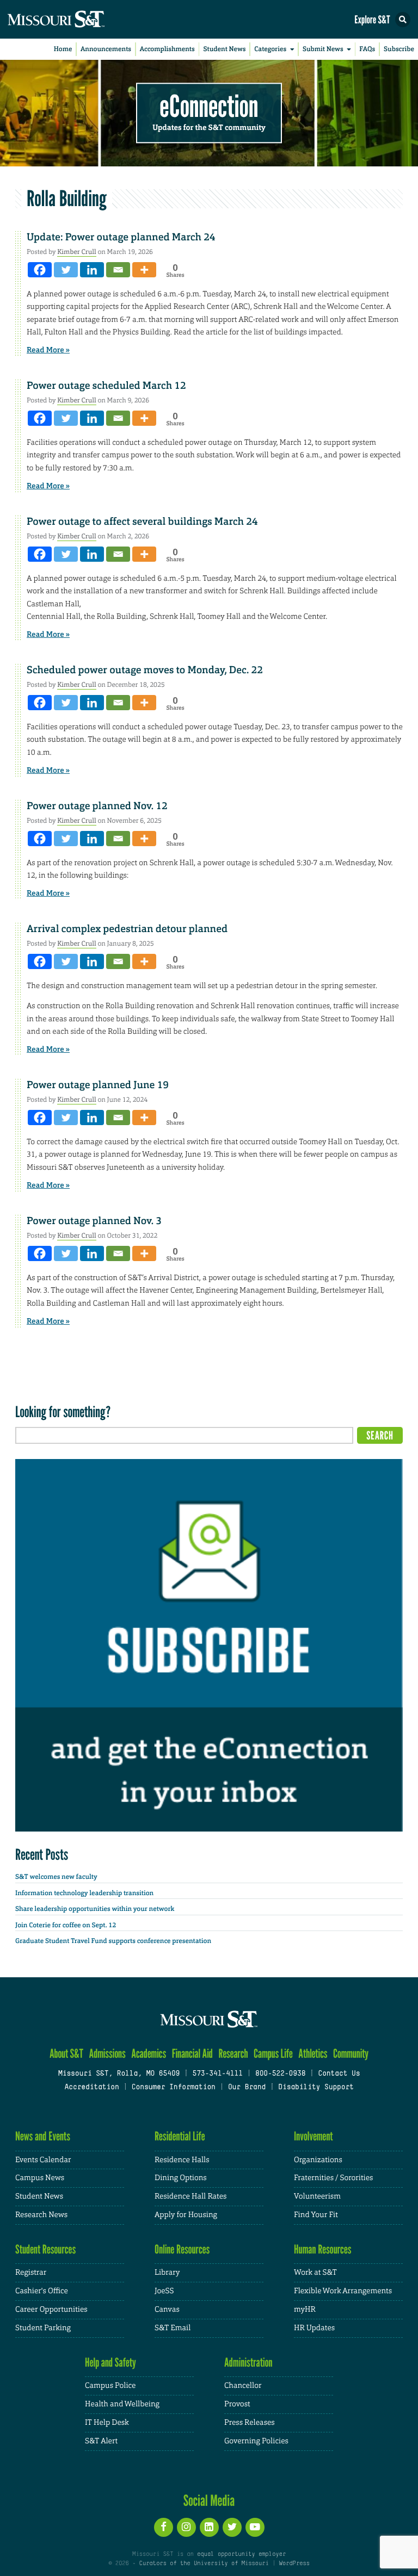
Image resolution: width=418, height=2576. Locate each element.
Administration (248, 2363)
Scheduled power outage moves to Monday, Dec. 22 (145, 670)
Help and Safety (110, 2363)
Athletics (313, 2054)
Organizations (318, 2160)
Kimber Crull (76, 252)
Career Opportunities (51, 2310)
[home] (76, 19)
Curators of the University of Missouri (204, 2563)
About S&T (66, 2054)
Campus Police (110, 2386)
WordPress (294, 2563)
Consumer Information (174, 2088)
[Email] (118, 270)
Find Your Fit (316, 2215)
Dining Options (181, 2178)
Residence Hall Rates (190, 2196)
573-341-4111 (217, 2074)
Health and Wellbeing (122, 2404)
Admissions (107, 2054)
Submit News (323, 49)
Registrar (31, 2273)
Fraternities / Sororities (333, 2178)
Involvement (313, 2136)
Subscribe (399, 49)
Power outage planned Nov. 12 (97, 806)
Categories (270, 49)
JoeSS (164, 2291)
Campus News (40, 2178)
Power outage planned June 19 (98, 1085)
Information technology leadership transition (84, 1893)
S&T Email (173, 2328)
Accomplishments (167, 49)
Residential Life (180, 2136)
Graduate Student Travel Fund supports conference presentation (113, 1941)
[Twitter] (66, 270)
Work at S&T (315, 2273)
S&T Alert (101, 2441)
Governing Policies (256, 2441)
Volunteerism (317, 2196)
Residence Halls (182, 2160)
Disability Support (316, 2088)
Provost (237, 2404)
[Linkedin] (92, 270)
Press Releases (250, 2423)
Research (233, 2054)
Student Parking (43, 2328)
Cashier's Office (42, 2291)
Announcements (106, 49)
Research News (41, 2215)
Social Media (209, 2500)
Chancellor (243, 2386)
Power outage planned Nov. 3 (94, 1221)
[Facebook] (40, 270)
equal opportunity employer (241, 2554)
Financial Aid (192, 2054)
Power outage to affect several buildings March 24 (142, 522)
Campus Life (273, 2054)
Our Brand (247, 2088)
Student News (224, 49)
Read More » (48, 350)
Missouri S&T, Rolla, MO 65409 (119, 2074)
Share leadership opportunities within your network (95, 1909)
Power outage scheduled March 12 (106, 386)
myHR (305, 2310)
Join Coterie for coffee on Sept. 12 (66, 1925)
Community (351, 2054)
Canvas (167, 2310)
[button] (403, 20)
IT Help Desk (107, 2423)
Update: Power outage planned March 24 (121, 237)
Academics (149, 2054)
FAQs (367, 49)
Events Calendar (43, 2160)
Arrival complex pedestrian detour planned (127, 929)
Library (167, 2273)
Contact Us (339, 2074)
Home (63, 49)
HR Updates (314, 2328)
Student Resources (45, 2249)
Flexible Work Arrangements (343, 2291)
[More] (144, 270)
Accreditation (91, 2088)
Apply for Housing (186, 2215)
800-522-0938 (280, 2074)
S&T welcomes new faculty (56, 1877)
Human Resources (323, 2249)
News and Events (43, 2136)
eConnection (209, 106)
